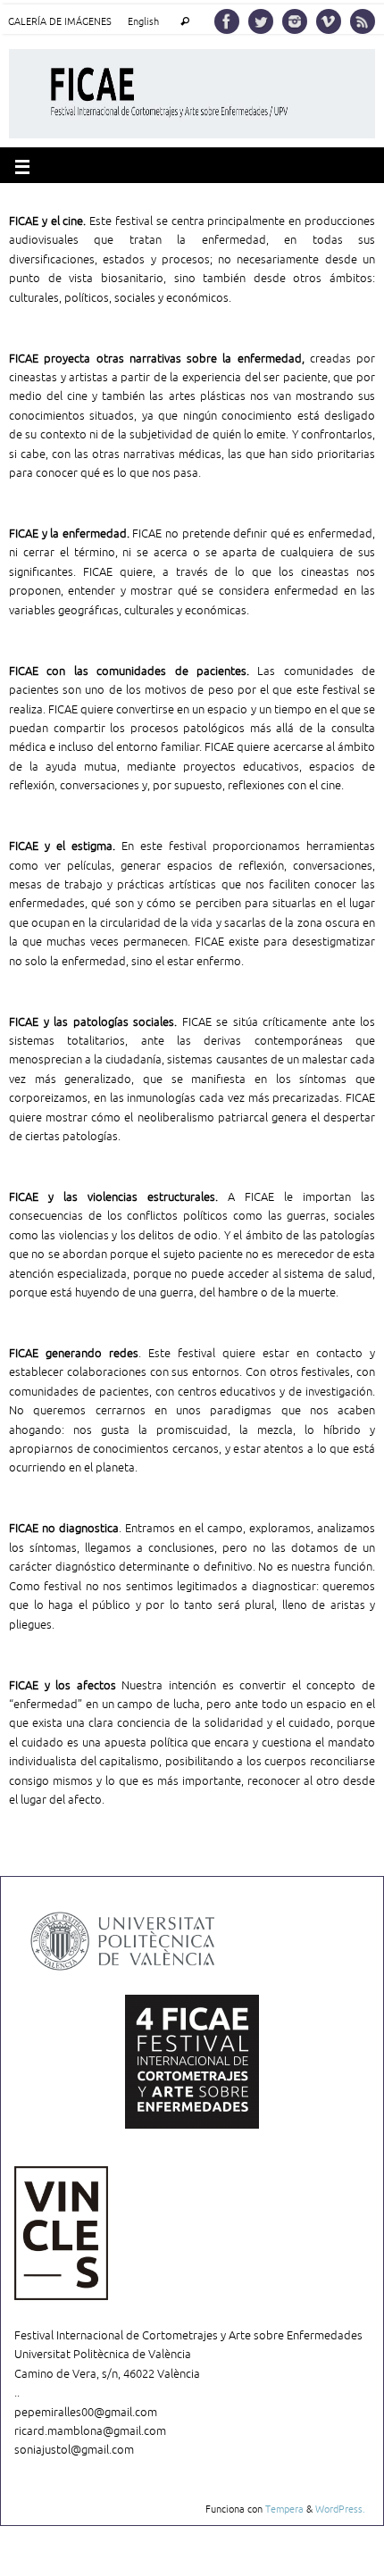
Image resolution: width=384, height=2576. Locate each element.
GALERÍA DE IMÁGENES (60, 22)
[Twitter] (261, 21)
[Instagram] (295, 21)
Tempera (284, 2509)
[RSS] (363, 21)
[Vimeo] (329, 21)
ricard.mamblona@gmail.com (90, 2431)
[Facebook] (227, 21)
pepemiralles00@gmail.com (86, 2413)
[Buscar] (184, 22)
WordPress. (340, 2509)
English (143, 22)
